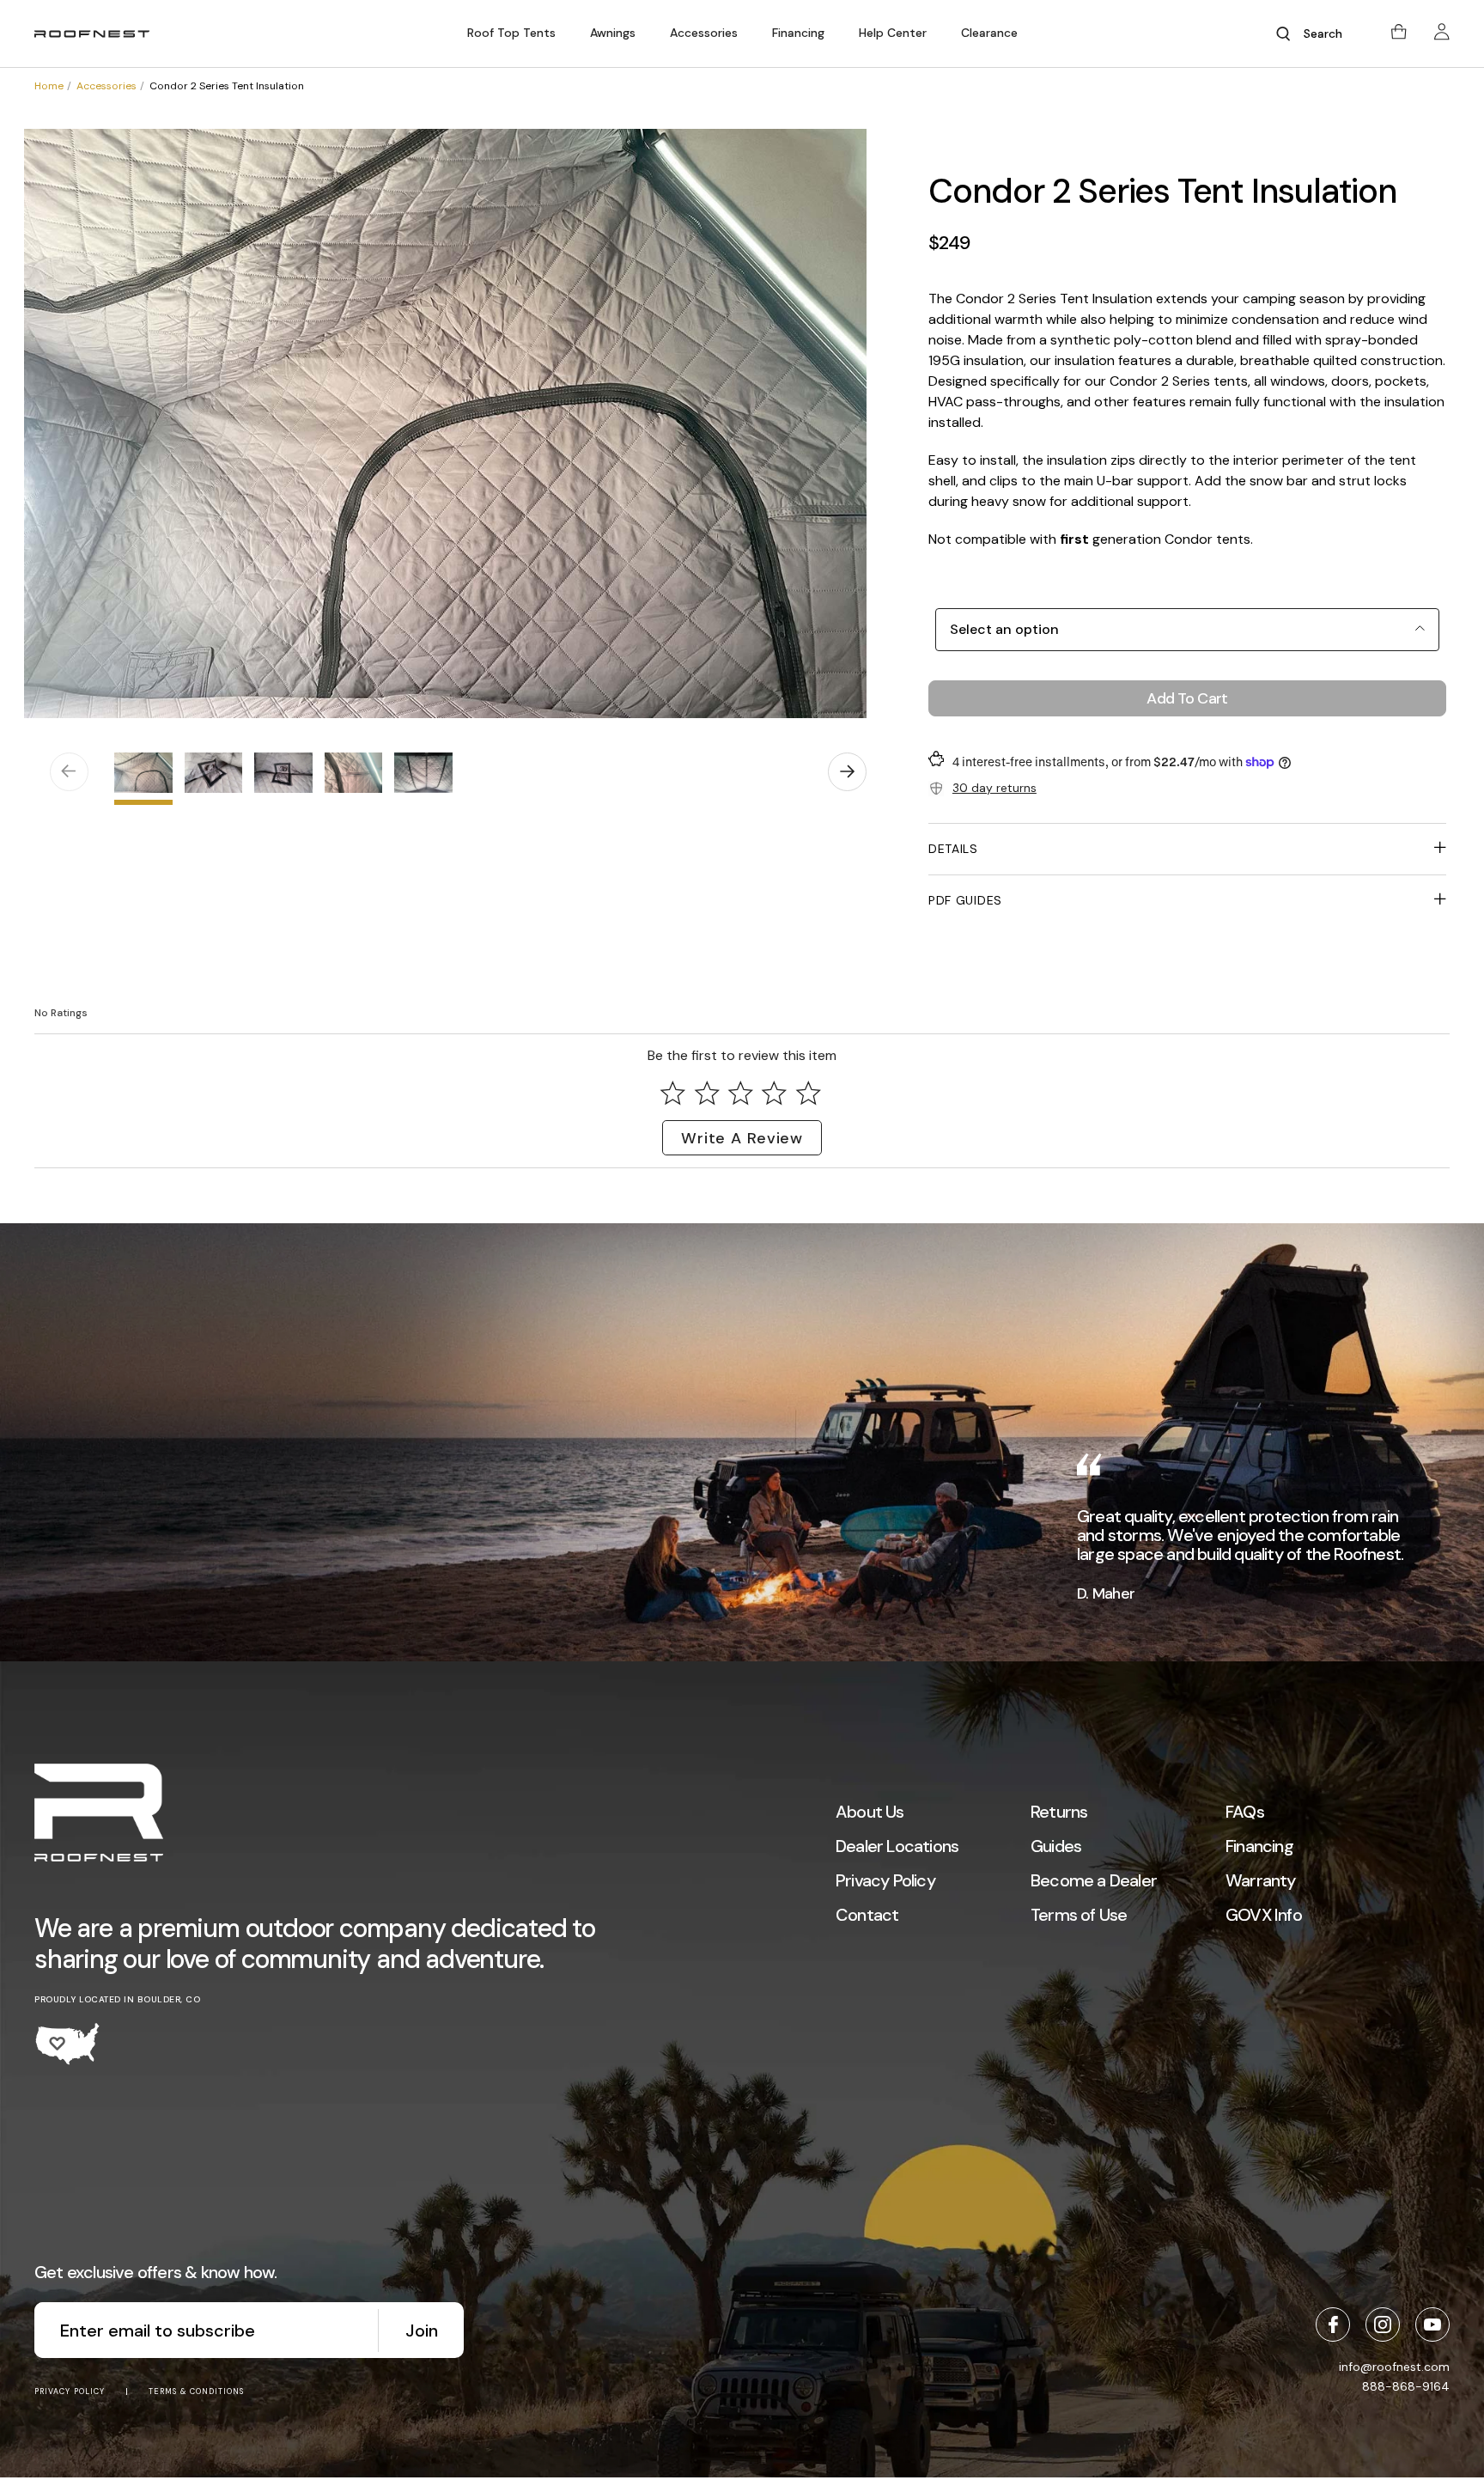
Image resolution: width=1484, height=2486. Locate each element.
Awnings (613, 33)
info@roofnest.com (1394, 2367)
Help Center (893, 33)
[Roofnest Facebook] (1333, 2325)
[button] (511, 33)
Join (422, 2331)
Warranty (1261, 1880)
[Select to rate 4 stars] (775, 1093)
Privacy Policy (885, 1880)
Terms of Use (1079, 1915)
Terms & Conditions (196, 2392)
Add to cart (1187, 698)
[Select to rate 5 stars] (808, 1093)
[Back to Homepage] (99, 1815)
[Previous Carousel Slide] (69, 772)
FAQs (1245, 1812)
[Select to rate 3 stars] (740, 1093)
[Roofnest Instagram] (1383, 2325)
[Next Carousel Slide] (847, 772)
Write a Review (742, 1138)
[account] (1442, 34)
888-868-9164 (1406, 2386)
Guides (1056, 1846)
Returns (1059, 1812)
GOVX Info (1264, 1915)
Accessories (704, 33)
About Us (870, 1812)
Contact (867, 1915)
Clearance (989, 33)
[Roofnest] (92, 34)
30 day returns (994, 788)
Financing (798, 33)
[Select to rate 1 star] (673, 1093)
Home (49, 86)
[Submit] (1283, 34)
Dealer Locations (897, 1846)
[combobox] (1329, 34)
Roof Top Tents (511, 33)
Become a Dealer (1094, 1880)
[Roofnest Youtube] (1432, 2325)
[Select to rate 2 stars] (707, 1093)
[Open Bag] (1399, 34)
